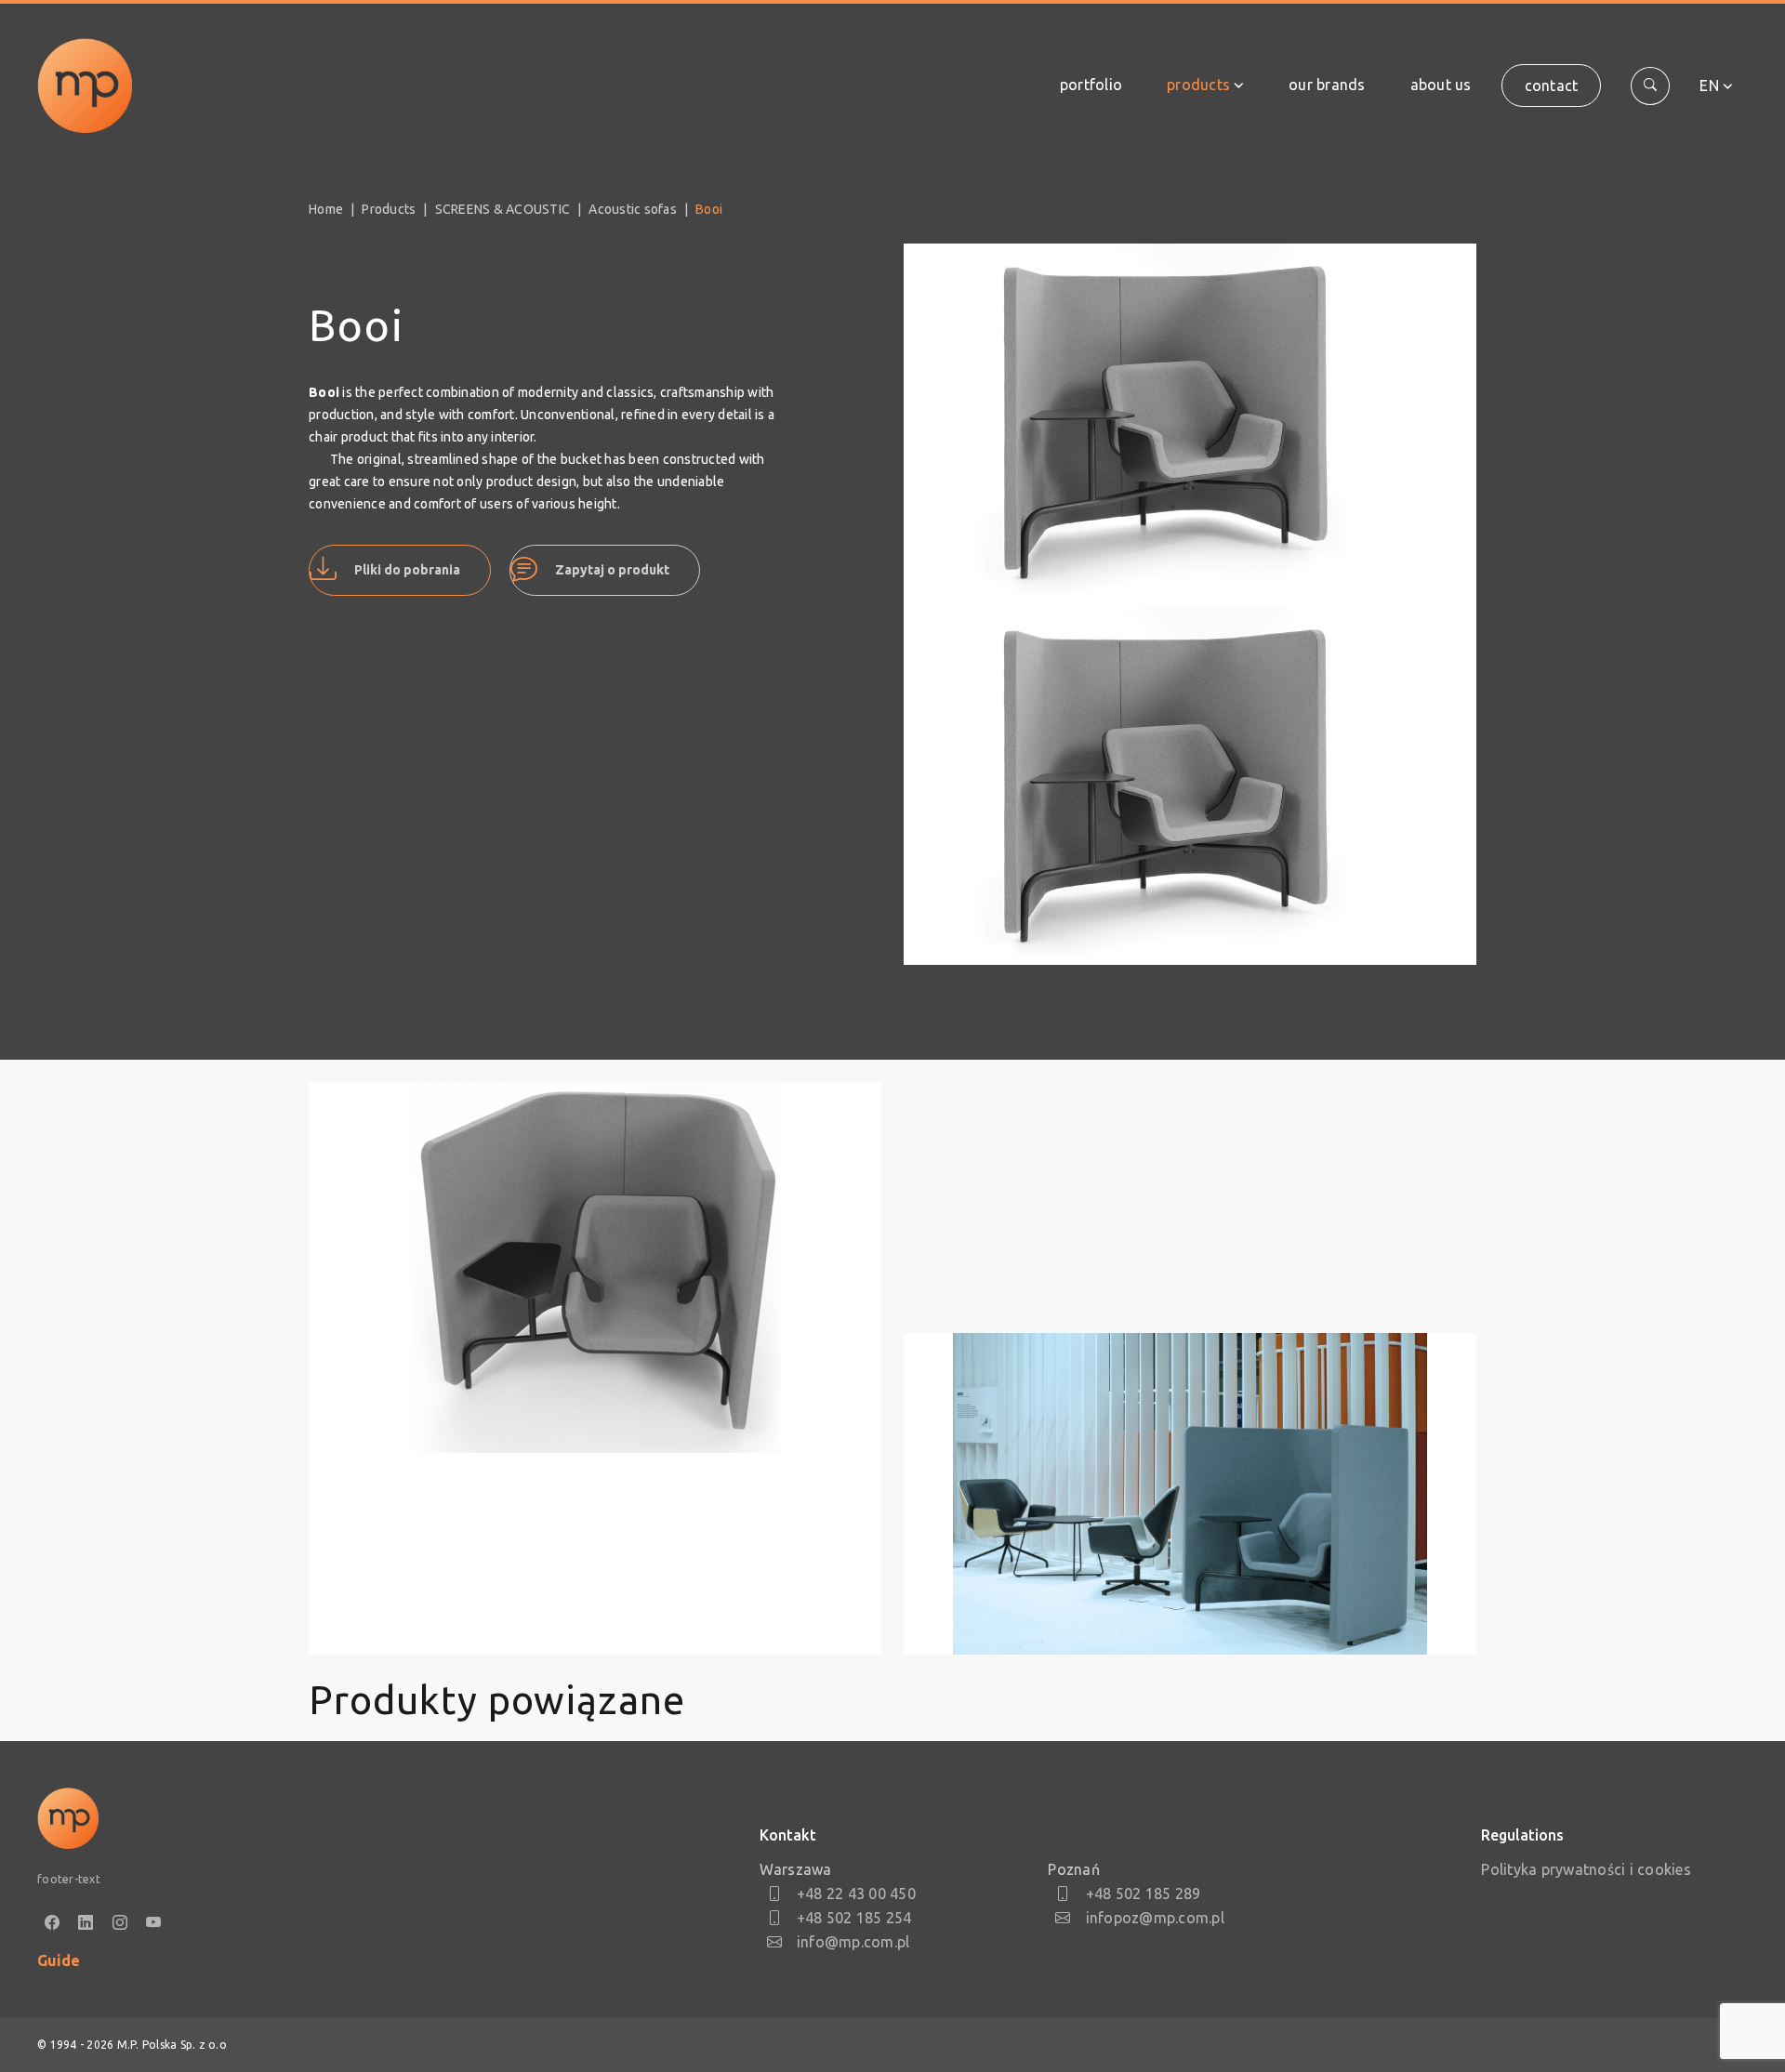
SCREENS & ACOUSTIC (503, 209)
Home (326, 209)
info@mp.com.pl (853, 1942)
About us (1441, 85)
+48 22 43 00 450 (856, 1894)
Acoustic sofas (633, 209)
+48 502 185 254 (854, 1918)
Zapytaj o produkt (612, 570)
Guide (59, 1960)
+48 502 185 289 (1143, 1894)
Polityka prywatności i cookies (1586, 1869)
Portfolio (1091, 85)
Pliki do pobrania (407, 570)
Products (1198, 85)
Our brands (1327, 85)
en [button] (1709, 86)
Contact (1552, 86)
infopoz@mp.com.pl (1155, 1918)
